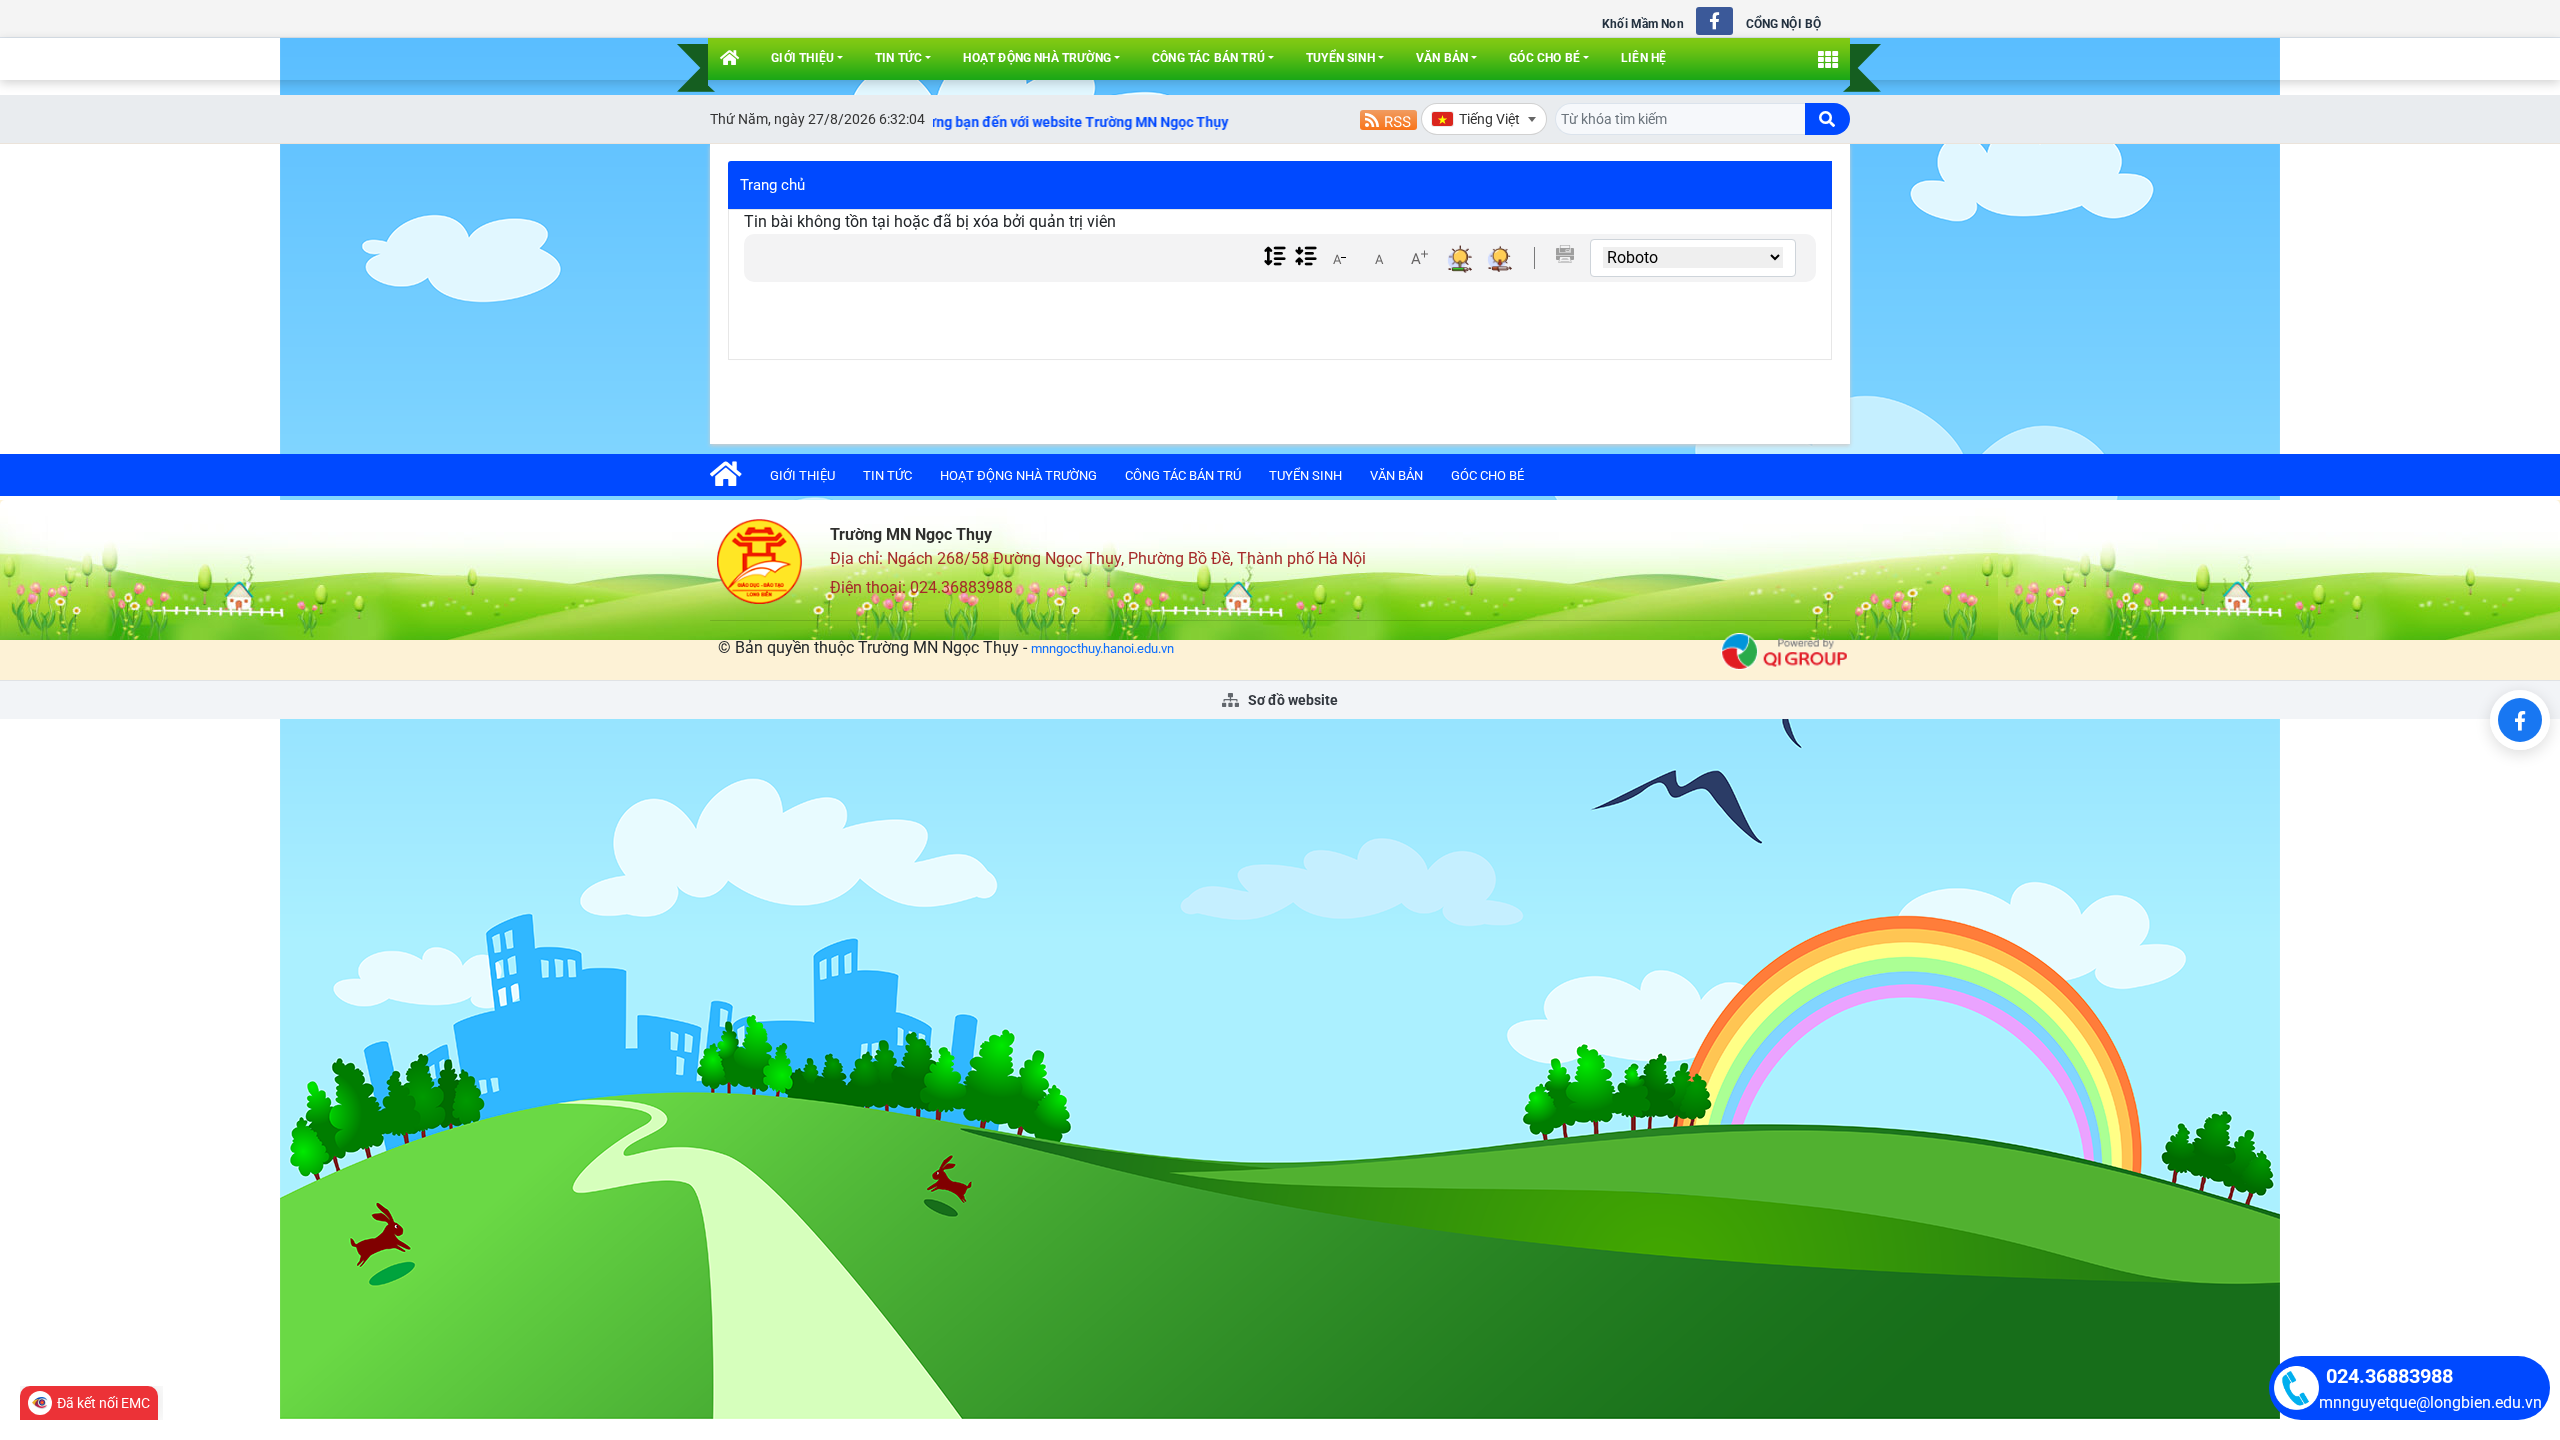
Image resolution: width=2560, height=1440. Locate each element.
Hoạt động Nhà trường (1037, 58)
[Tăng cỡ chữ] (1419, 258)
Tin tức (898, 58)
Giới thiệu (802, 58)
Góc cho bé (1544, 58)
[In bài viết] (1565, 254)
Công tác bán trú (1208, 58)
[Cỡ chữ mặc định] (1379, 258)
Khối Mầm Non (1642, 24)
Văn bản (1442, 58)
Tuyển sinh (1340, 58)
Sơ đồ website (1291, 700)
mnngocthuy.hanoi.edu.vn (1102, 648)
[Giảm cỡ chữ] (1339, 258)
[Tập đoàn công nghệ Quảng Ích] (1784, 650)
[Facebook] (2520, 720)
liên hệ (1643, 58)
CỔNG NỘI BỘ (1783, 24)
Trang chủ (772, 185)
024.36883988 (2389, 1376)
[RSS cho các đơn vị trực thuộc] (1388, 118)
